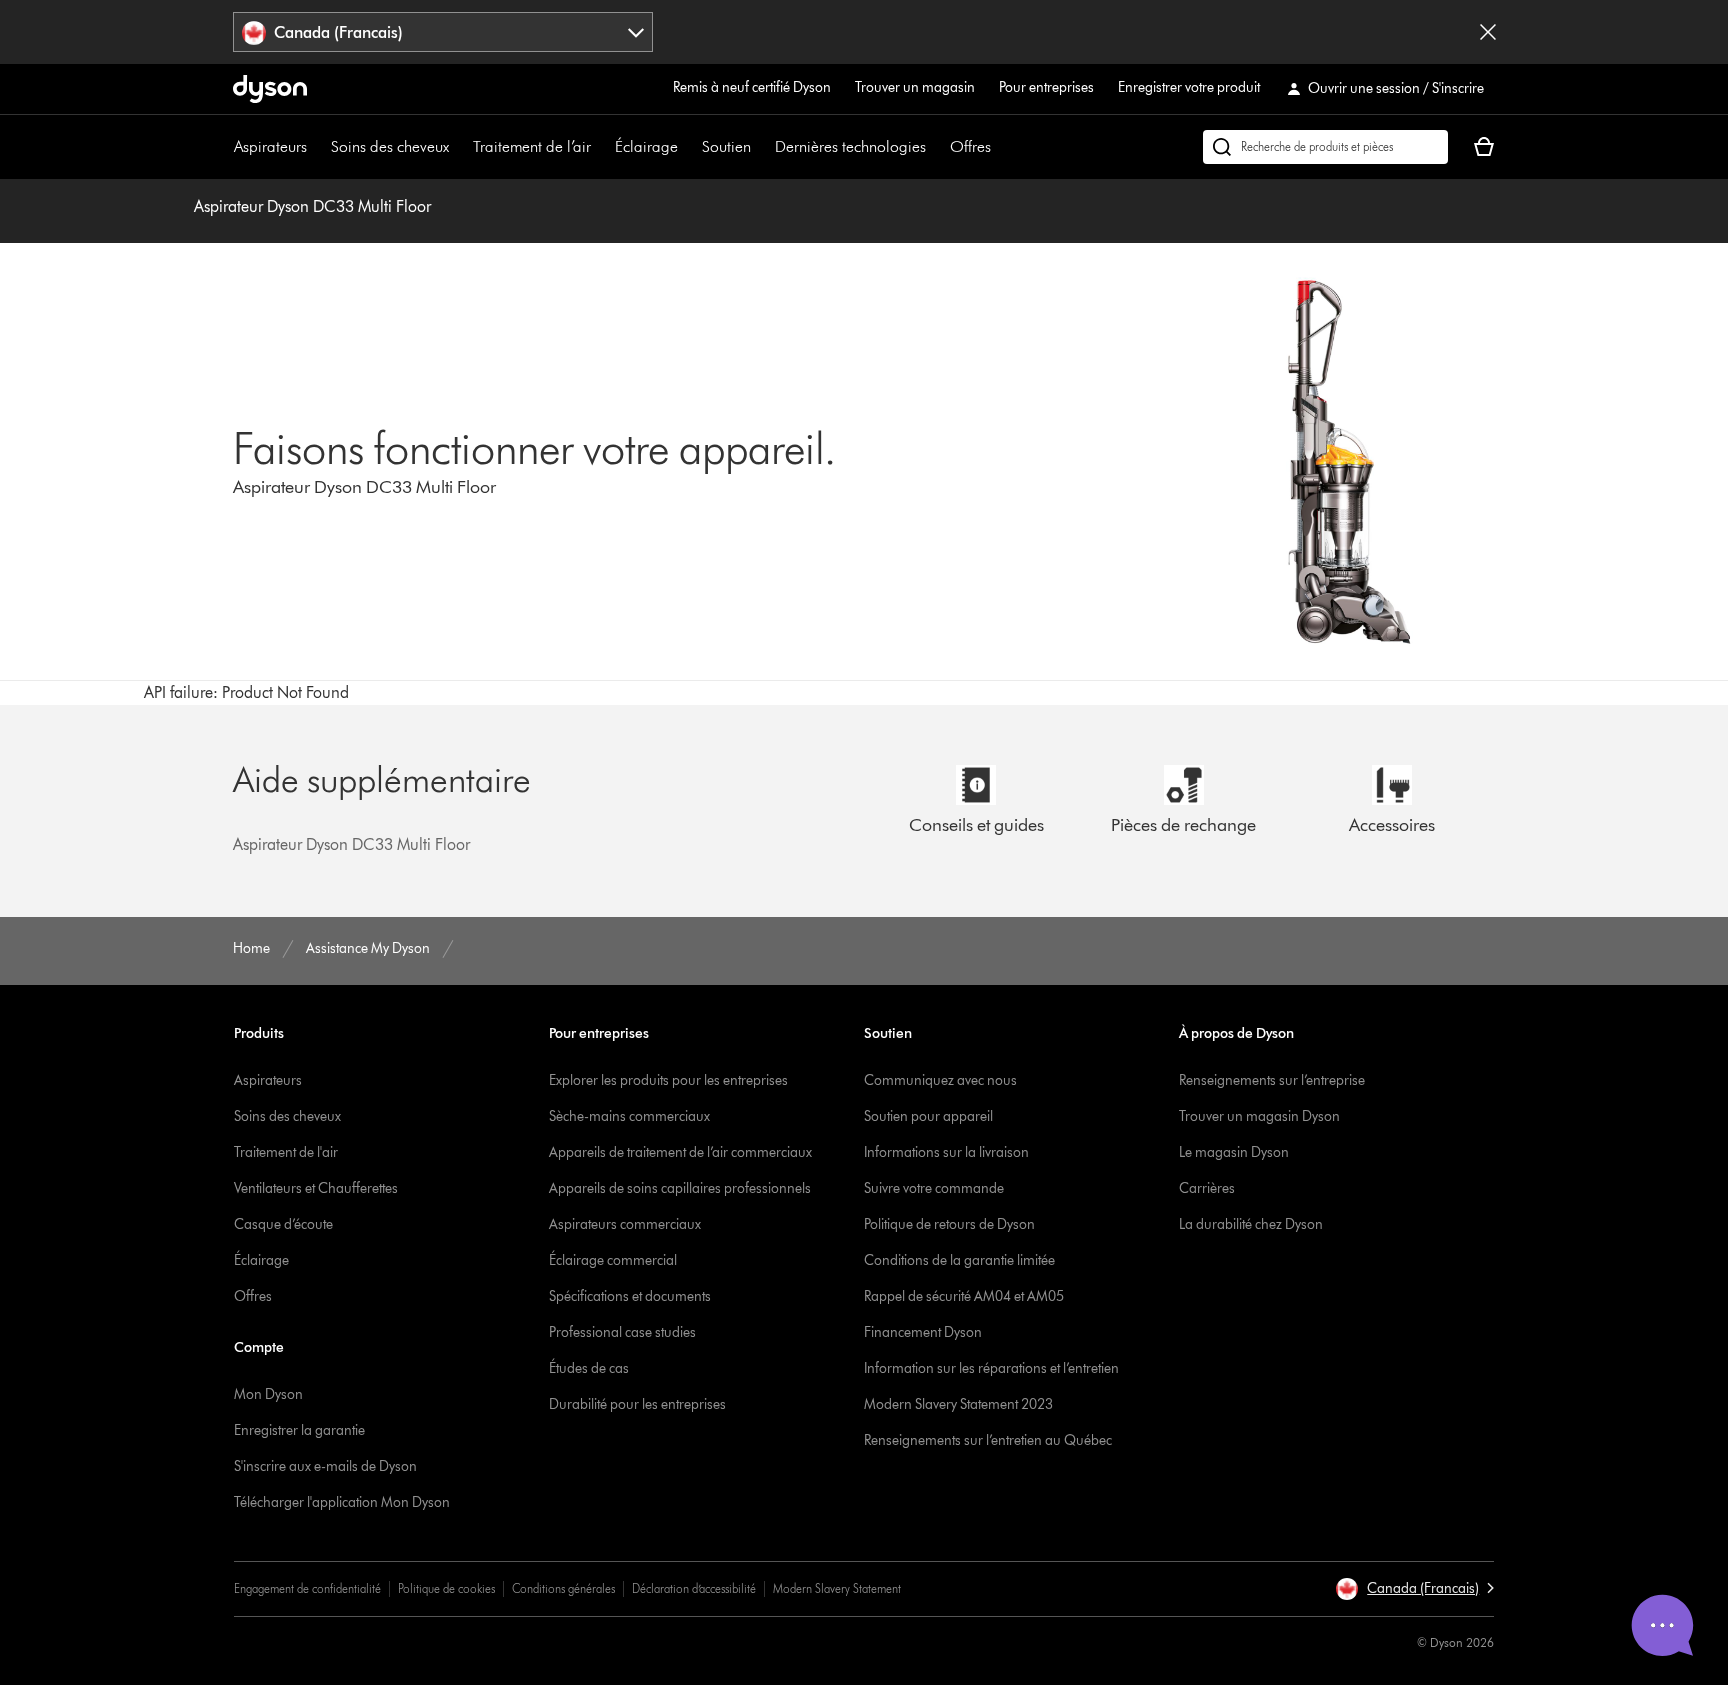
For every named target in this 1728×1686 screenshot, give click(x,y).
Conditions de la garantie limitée (959, 1260)
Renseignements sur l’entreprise (1272, 1080)
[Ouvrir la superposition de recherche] (1325, 147)
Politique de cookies (446, 1588)
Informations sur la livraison (946, 1152)
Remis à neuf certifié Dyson (752, 87)
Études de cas (589, 1368)
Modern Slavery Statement (837, 1588)
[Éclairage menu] (688, 147)
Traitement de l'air (286, 1152)
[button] (1414, 1589)
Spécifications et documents (630, 1296)
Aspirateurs (270, 146)
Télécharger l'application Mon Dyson (342, 1502)
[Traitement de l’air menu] (601, 147)
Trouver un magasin (915, 87)
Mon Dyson (268, 1394)
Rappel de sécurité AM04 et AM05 (964, 1296)
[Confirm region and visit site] (1488, 32)
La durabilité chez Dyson (1251, 1224)
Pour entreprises (1046, 87)
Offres (970, 146)
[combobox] (443, 32)
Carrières (1207, 1188)
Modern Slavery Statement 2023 (958, 1404)
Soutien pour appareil (928, 1116)
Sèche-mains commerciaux (629, 1116)
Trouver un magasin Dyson (1259, 1116)
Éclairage (646, 146)
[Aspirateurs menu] (317, 147)
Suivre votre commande (934, 1188)
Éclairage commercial (613, 1260)
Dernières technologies (850, 146)
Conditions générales (563, 1588)
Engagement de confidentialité (307, 1588)
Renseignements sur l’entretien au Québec (988, 1440)
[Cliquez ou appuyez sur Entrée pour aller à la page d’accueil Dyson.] (270, 89)
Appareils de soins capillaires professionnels (680, 1188)
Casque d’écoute (283, 1224)
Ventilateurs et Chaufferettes (316, 1188)
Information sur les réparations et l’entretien (991, 1368)
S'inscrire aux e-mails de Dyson (325, 1466)
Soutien (726, 146)
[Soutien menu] (761, 147)
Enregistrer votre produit (1189, 87)
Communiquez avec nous (940, 1080)
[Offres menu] (1001, 147)
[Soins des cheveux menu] (459, 147)
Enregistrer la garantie (299, 1430)
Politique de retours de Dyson (949, 1224)
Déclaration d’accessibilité (694, 1588)
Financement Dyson (923, 1332)
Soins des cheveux (390, 146)
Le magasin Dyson (1234, 1152)
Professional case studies (622, 1332)
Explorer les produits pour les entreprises (668, 1080)
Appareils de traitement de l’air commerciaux (680, 1152)
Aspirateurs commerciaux (625, 1224)
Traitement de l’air (532, 146)
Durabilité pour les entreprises (637, 1404)
